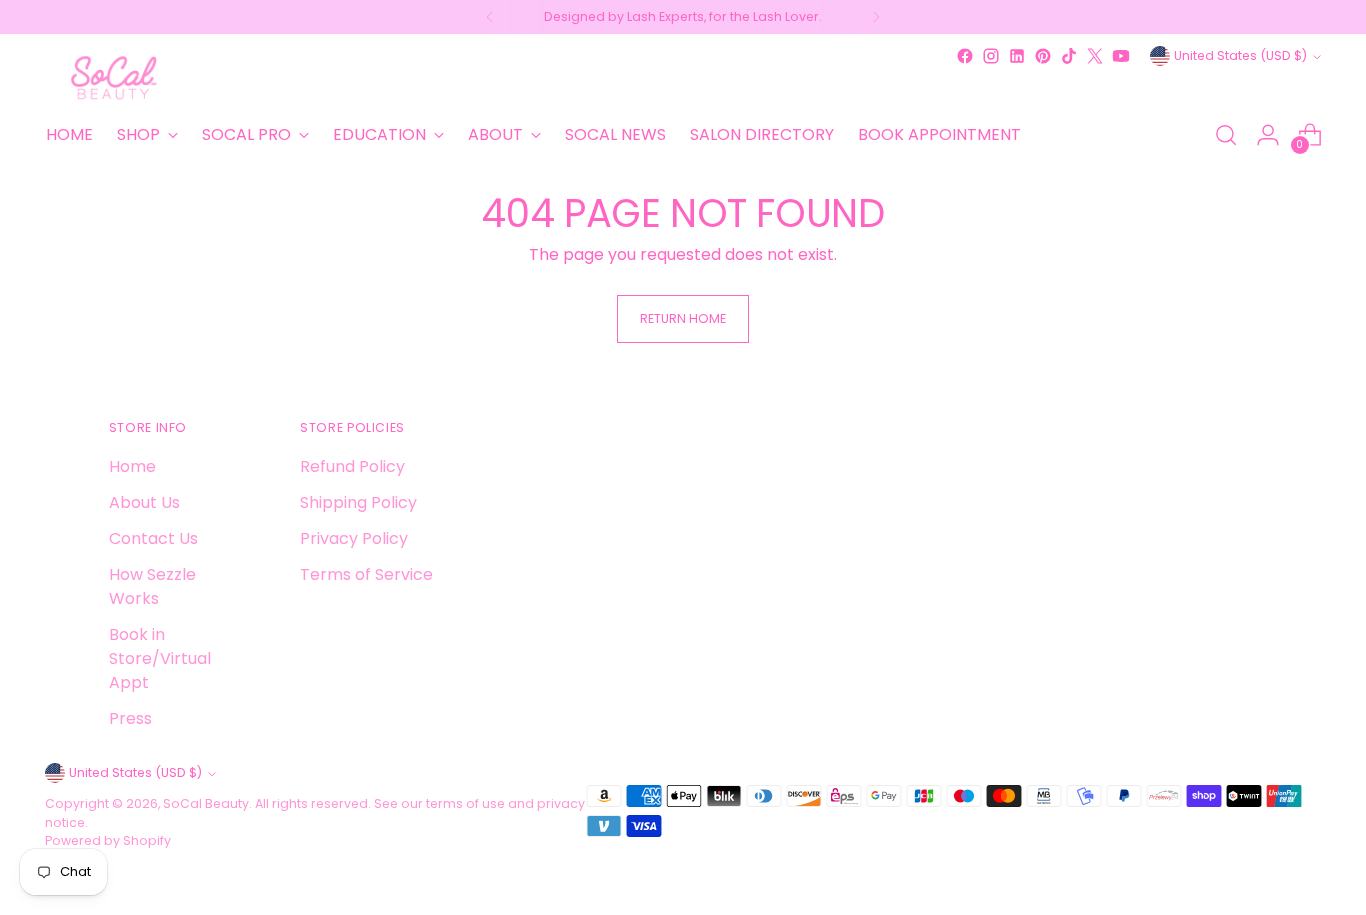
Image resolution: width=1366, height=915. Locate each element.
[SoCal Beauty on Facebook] (965, 56)
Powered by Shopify (108, 840)
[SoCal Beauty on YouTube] (1121, 56)
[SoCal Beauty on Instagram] (991, 56)
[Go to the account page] (1268, 135)
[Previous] (490, 17)
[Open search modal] (1226, 135)
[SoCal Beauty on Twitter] (1095, 56)
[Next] (876, 17)
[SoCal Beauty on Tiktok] (1069, 56)
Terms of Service (366, 574)
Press (130, 718)
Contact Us (153, 538)
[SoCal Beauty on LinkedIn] (1017, 56)
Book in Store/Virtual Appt (160, 658)
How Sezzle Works (152, 586)
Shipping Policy (358, 502)
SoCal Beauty (206, 803)
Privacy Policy (354, 538)
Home (132, 466)
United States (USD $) (1240, 55)
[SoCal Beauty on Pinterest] (1043, 56)
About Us (144, 502)
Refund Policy (352, 466)
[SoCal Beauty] (115, 77)
